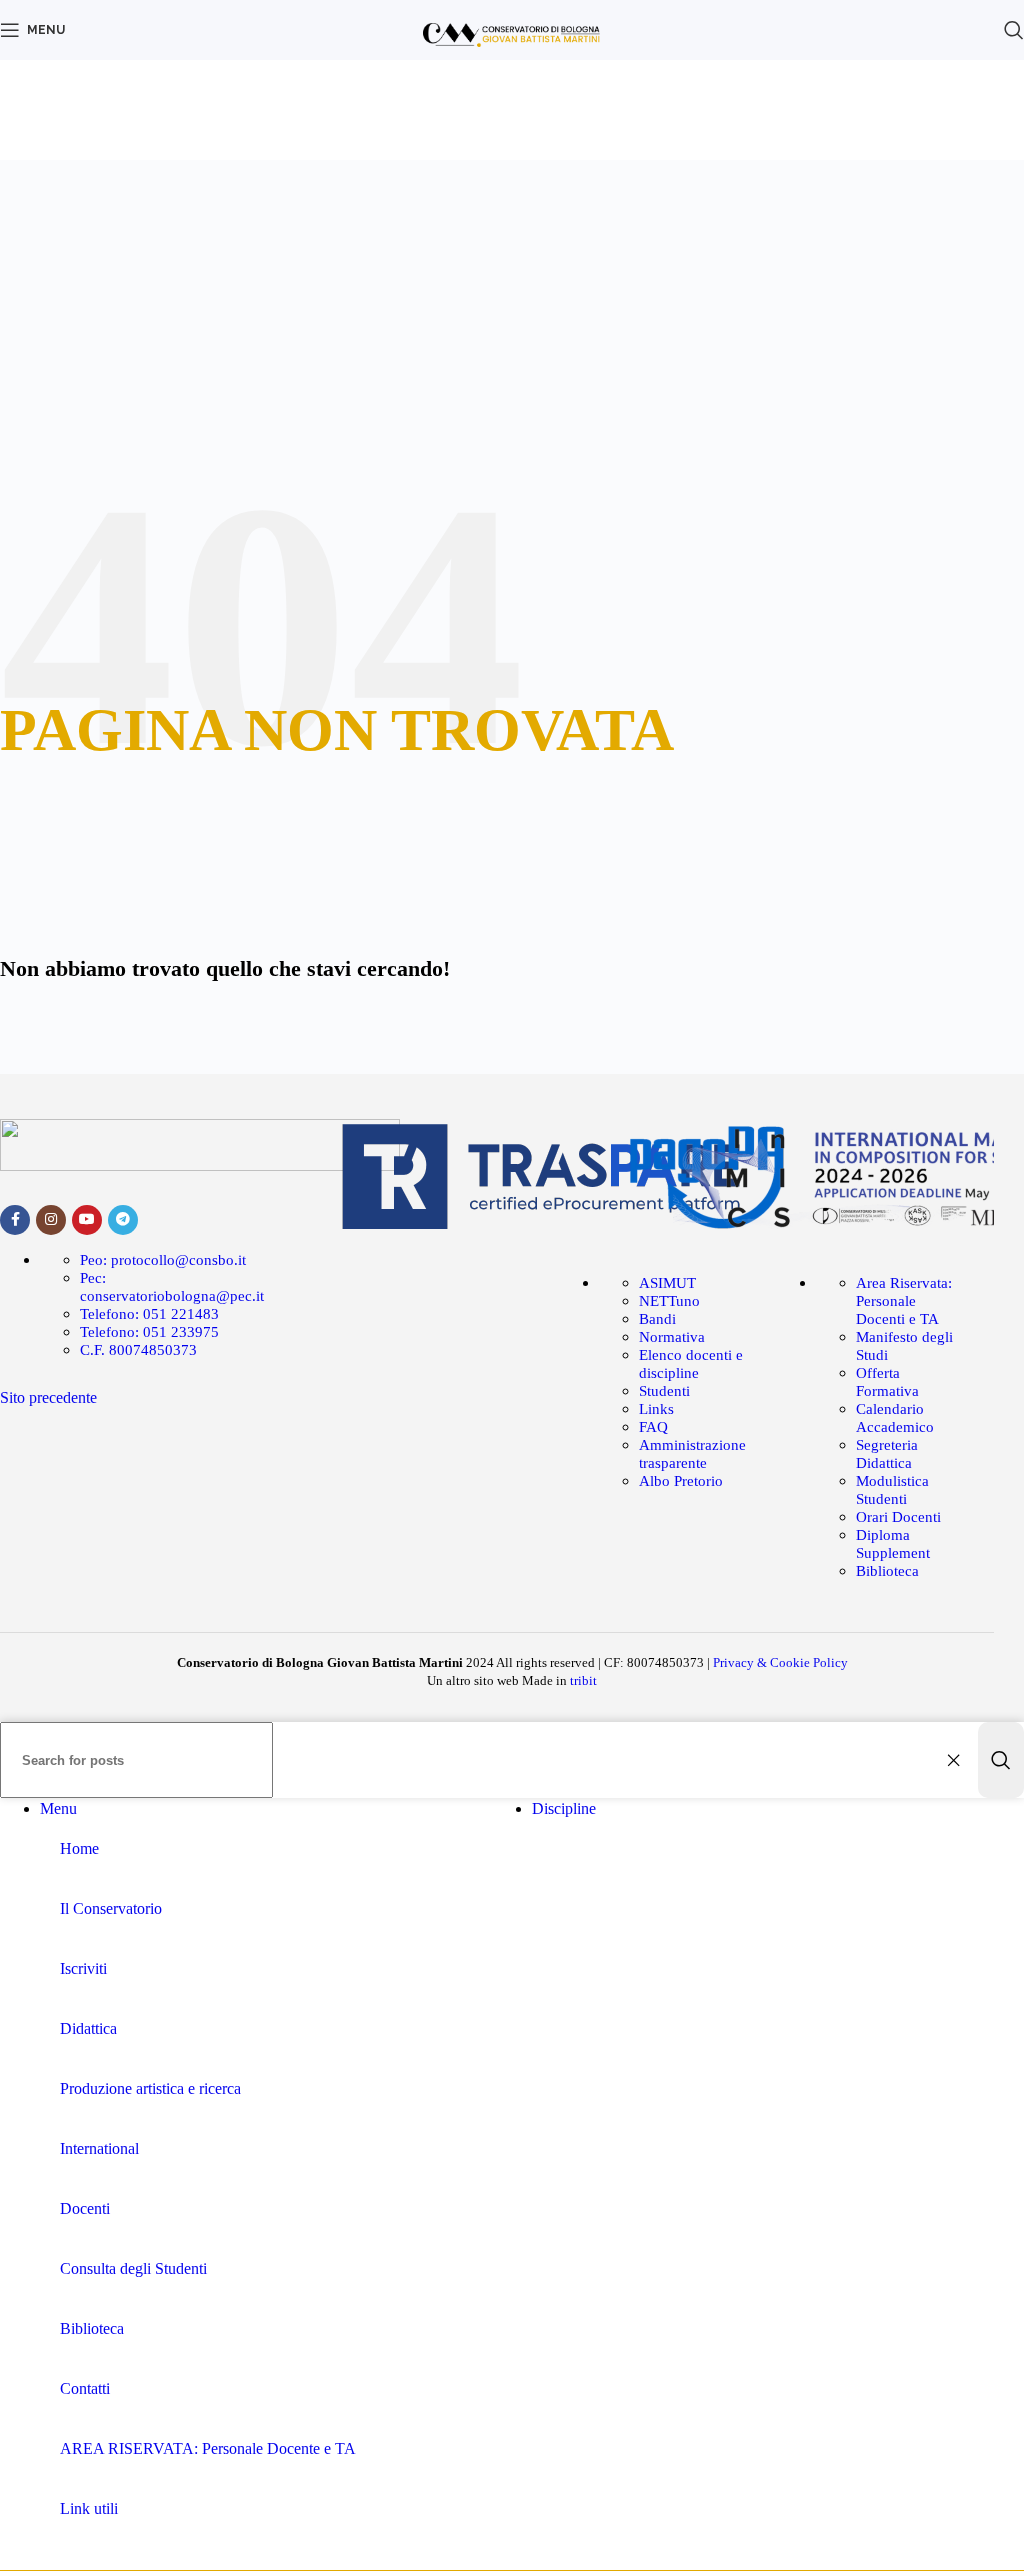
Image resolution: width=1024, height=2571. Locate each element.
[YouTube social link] (87, 1220)
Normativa (672, 1337)
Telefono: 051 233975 (149, 1332)
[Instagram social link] (51, 1220)
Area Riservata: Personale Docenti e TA (904, 1301)
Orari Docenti (898, 1517)
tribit (583, 1680)
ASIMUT (667, 1283)
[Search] (1001, 1760)
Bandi (657, 1319)
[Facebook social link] (15, 1220)
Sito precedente (48, 1397)
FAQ (653, 1427)
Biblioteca (887, 1571)
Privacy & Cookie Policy (780, 1662)
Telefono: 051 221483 (149, 1314)
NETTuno (669, 1301)
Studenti (664, 1391)
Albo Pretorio (681, 1481)
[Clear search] (958, 1760)
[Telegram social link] (123, 1220)
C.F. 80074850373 (138, 1350)
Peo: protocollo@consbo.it (163, 1260)
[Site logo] (512, 64)
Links (656, 1409)
